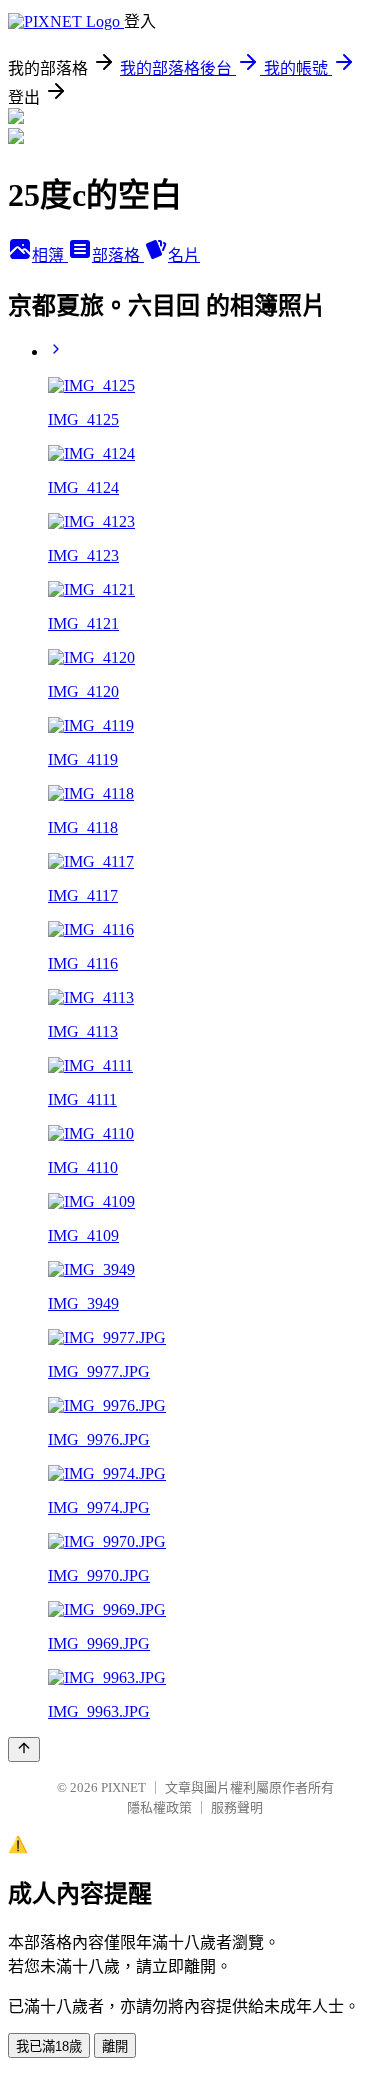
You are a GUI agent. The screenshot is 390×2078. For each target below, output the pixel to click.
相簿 (50, 255)
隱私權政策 (159, 1807)
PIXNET (123, 1787)
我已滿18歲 (49, 2046)
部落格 (118, 255)
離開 (115, 2046)
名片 (184, 255)
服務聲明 (237, 1807)
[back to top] (24, 1749)
